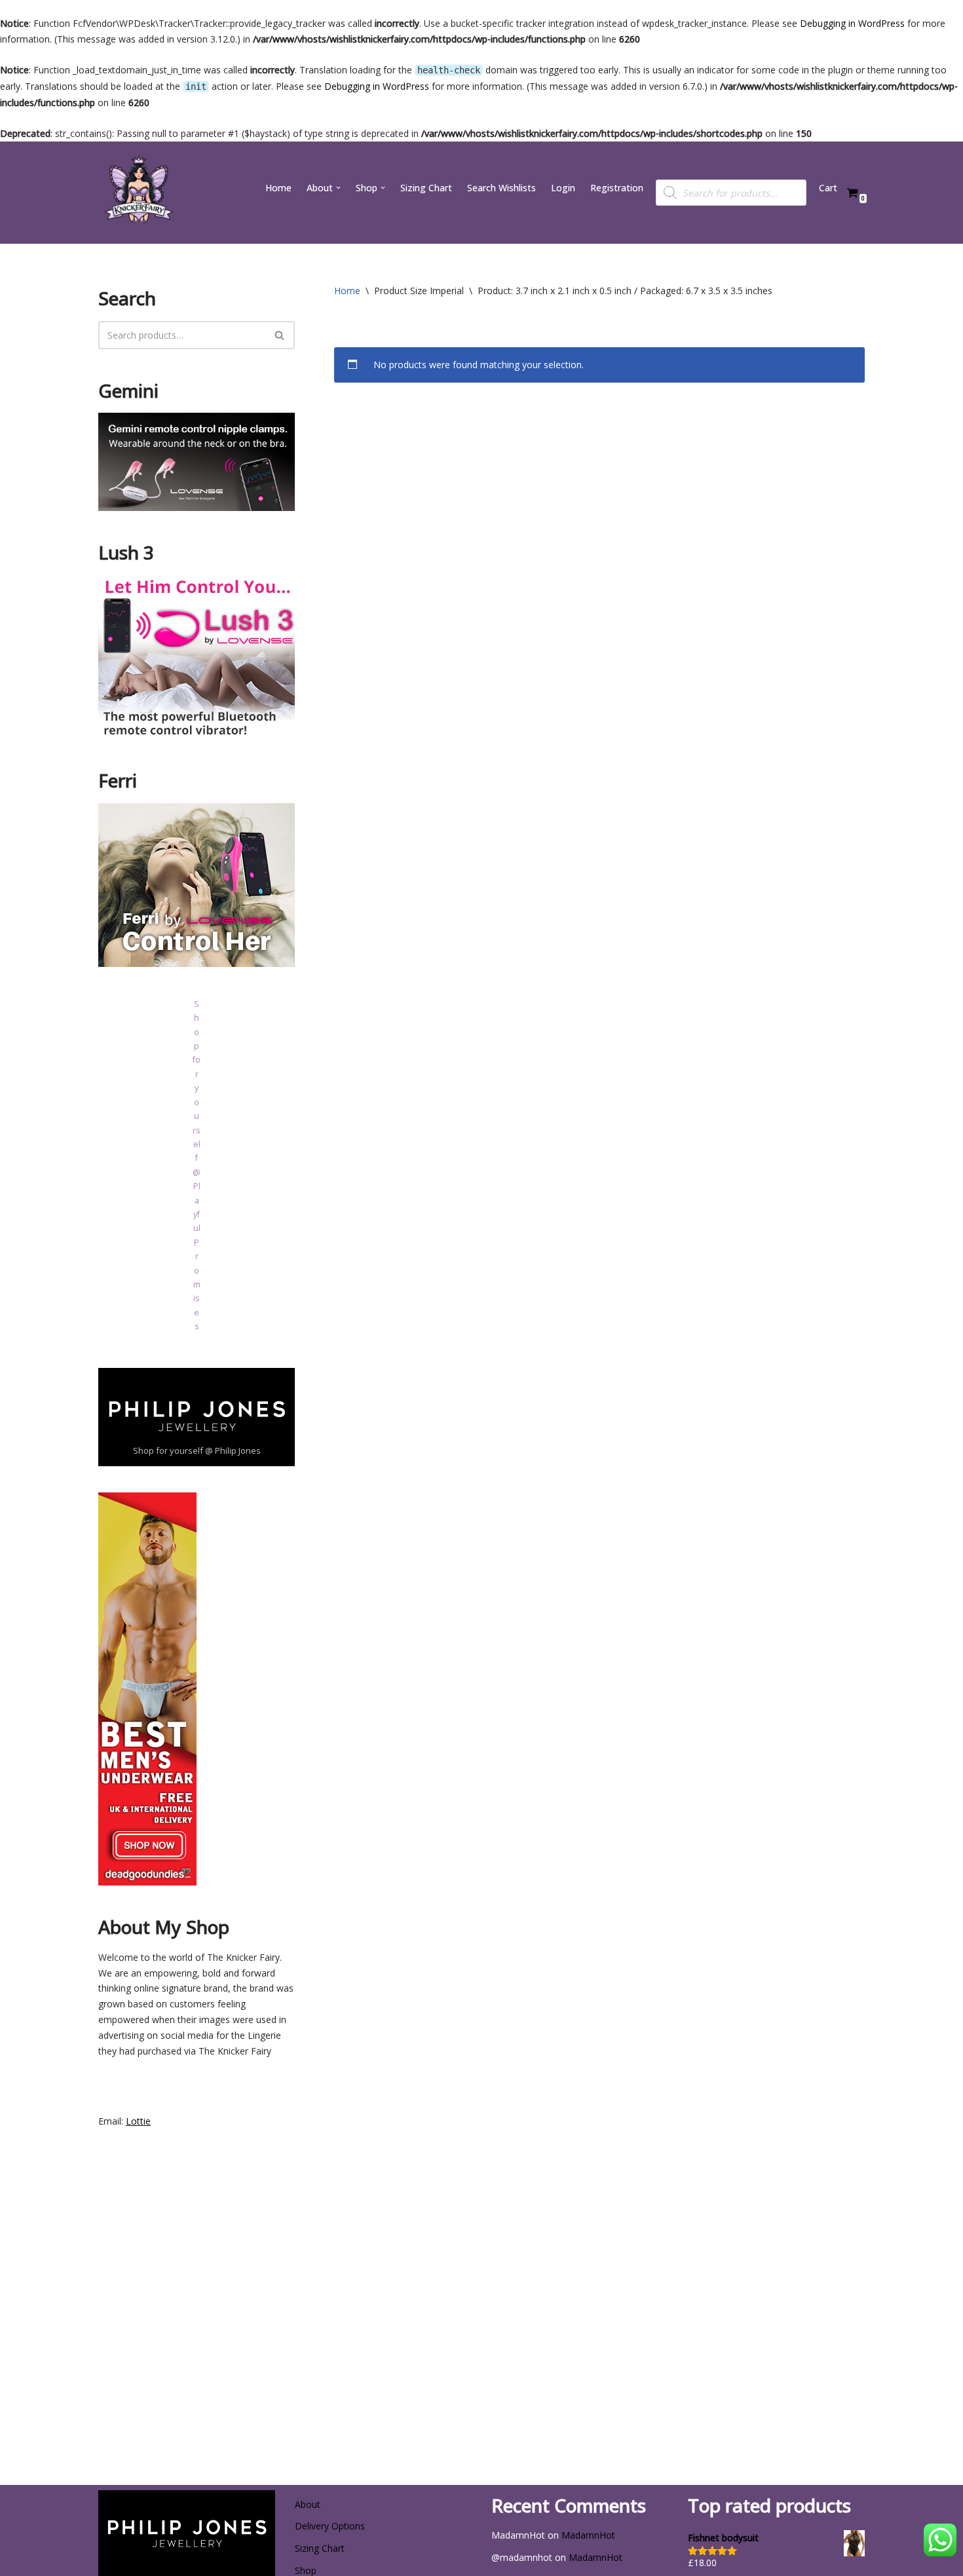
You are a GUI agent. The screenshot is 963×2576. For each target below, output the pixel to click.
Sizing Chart (426, 188)
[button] (338, 188)
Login (563, 188)
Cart (828, 188)
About (308, 2504)
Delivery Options (330, 2526)
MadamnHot (588, 2535)
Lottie (138, 2121)
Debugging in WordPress (852, 23)
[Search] (280, 335)
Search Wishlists (501, 188)
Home (278, 188)
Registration (617, 188)
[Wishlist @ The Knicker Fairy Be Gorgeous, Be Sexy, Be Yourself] (138, 193)
